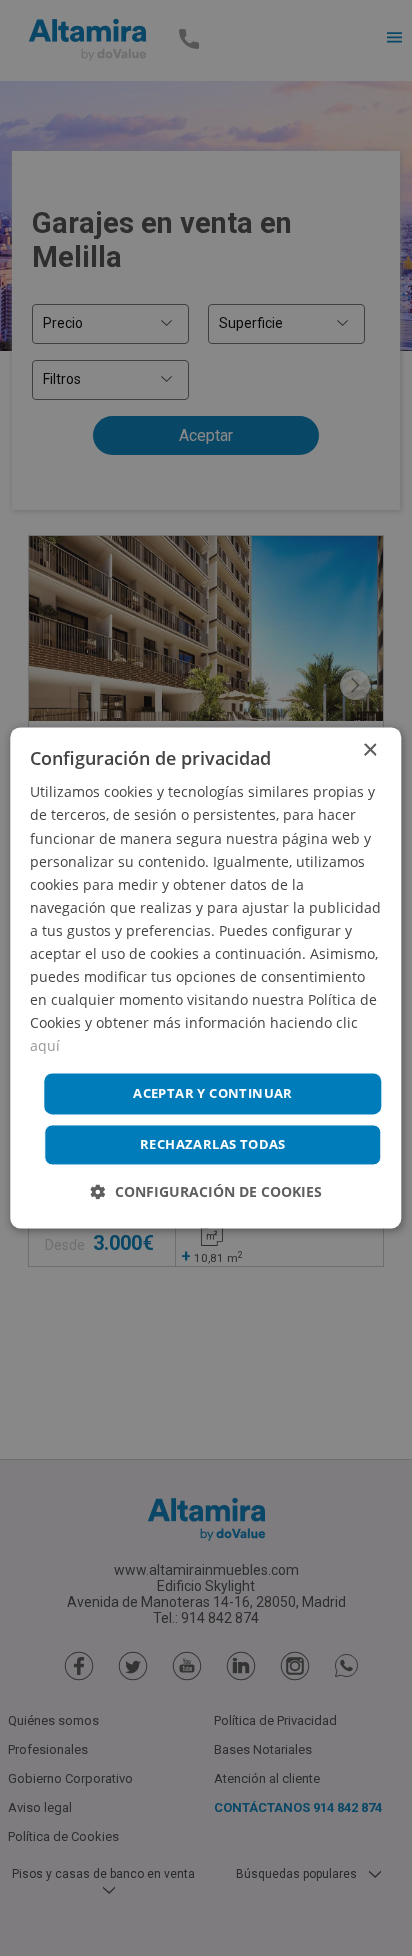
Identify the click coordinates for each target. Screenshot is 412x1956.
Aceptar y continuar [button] (213, 1093)
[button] (206, 1192)
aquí (45, 1046)
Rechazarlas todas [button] (213, 1145)
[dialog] (205, 977)
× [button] (369, 750)
